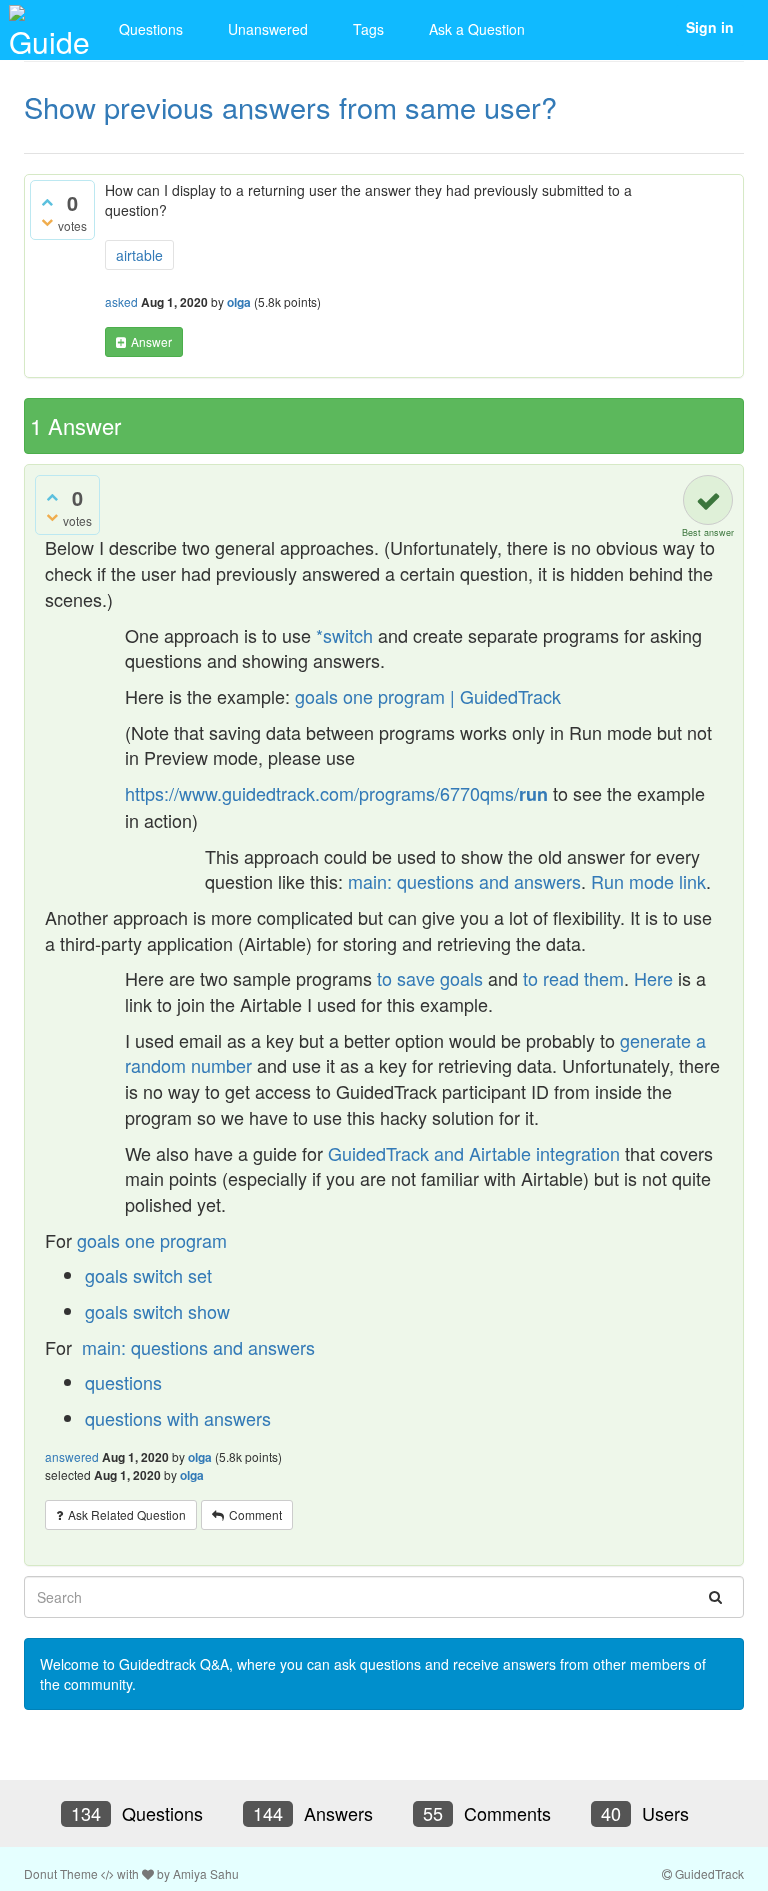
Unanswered (268, 29)
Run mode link (648, 881)
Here (653, 978)
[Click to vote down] (47, 221)
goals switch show (157, 1311)
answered (72, 1456)
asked (121, 301)
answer (151, 341)
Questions (151, 29)
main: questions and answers (464, 881)
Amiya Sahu (206, 1873)
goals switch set (148, 1275)
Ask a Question (477, 29)
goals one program (152, 1240)
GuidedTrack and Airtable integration (474, 1153)
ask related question (127, 1514)
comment (255, 1514)
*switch (344, 635)
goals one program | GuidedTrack (428, 696)
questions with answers (178, 1418)
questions (123, 1382)
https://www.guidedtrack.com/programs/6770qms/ (336, 793)
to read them (573, 978)
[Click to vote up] (47, 201)
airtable (139, 255)
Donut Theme (61, 1873)
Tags (368, 29)
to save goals (432, 978)
